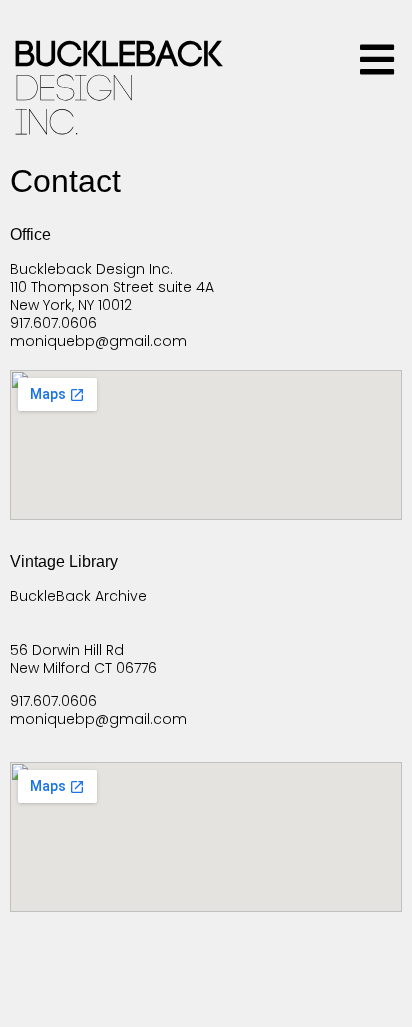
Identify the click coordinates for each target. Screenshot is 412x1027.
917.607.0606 (53, 323)
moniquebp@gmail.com (98, 341)
